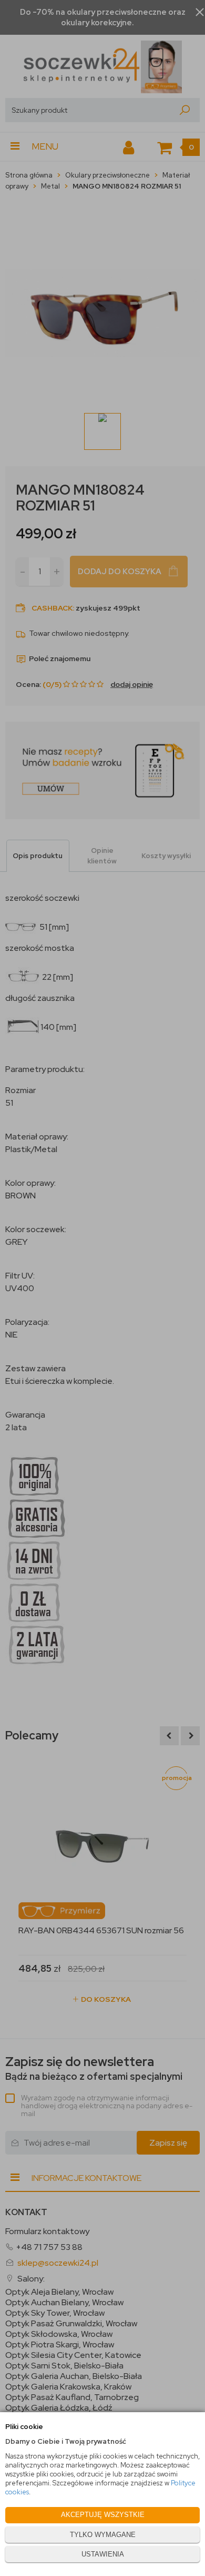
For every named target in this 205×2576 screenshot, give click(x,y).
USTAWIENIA (103, 2554)
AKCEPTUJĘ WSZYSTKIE (103, 2515)
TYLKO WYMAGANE (103, 2535)
